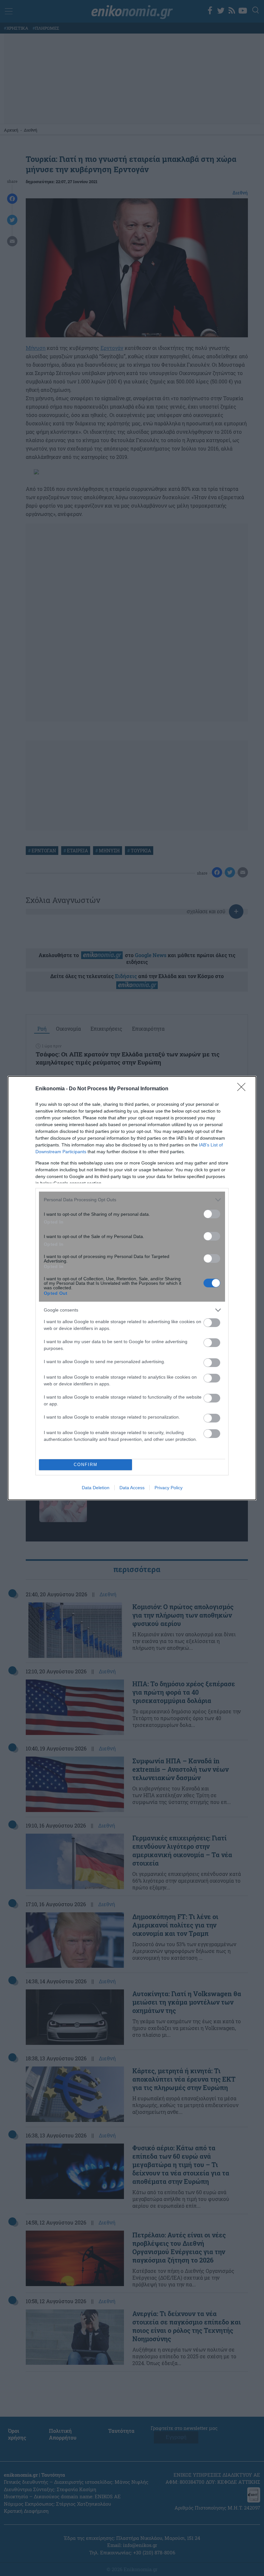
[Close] (243, 1089)
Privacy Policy (169, 1488)
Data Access (132, 1488)
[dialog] (132, 1288)
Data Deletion (96, 1488)
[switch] (212, 1214)
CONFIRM (86, 1465)
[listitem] (132, 1200)
